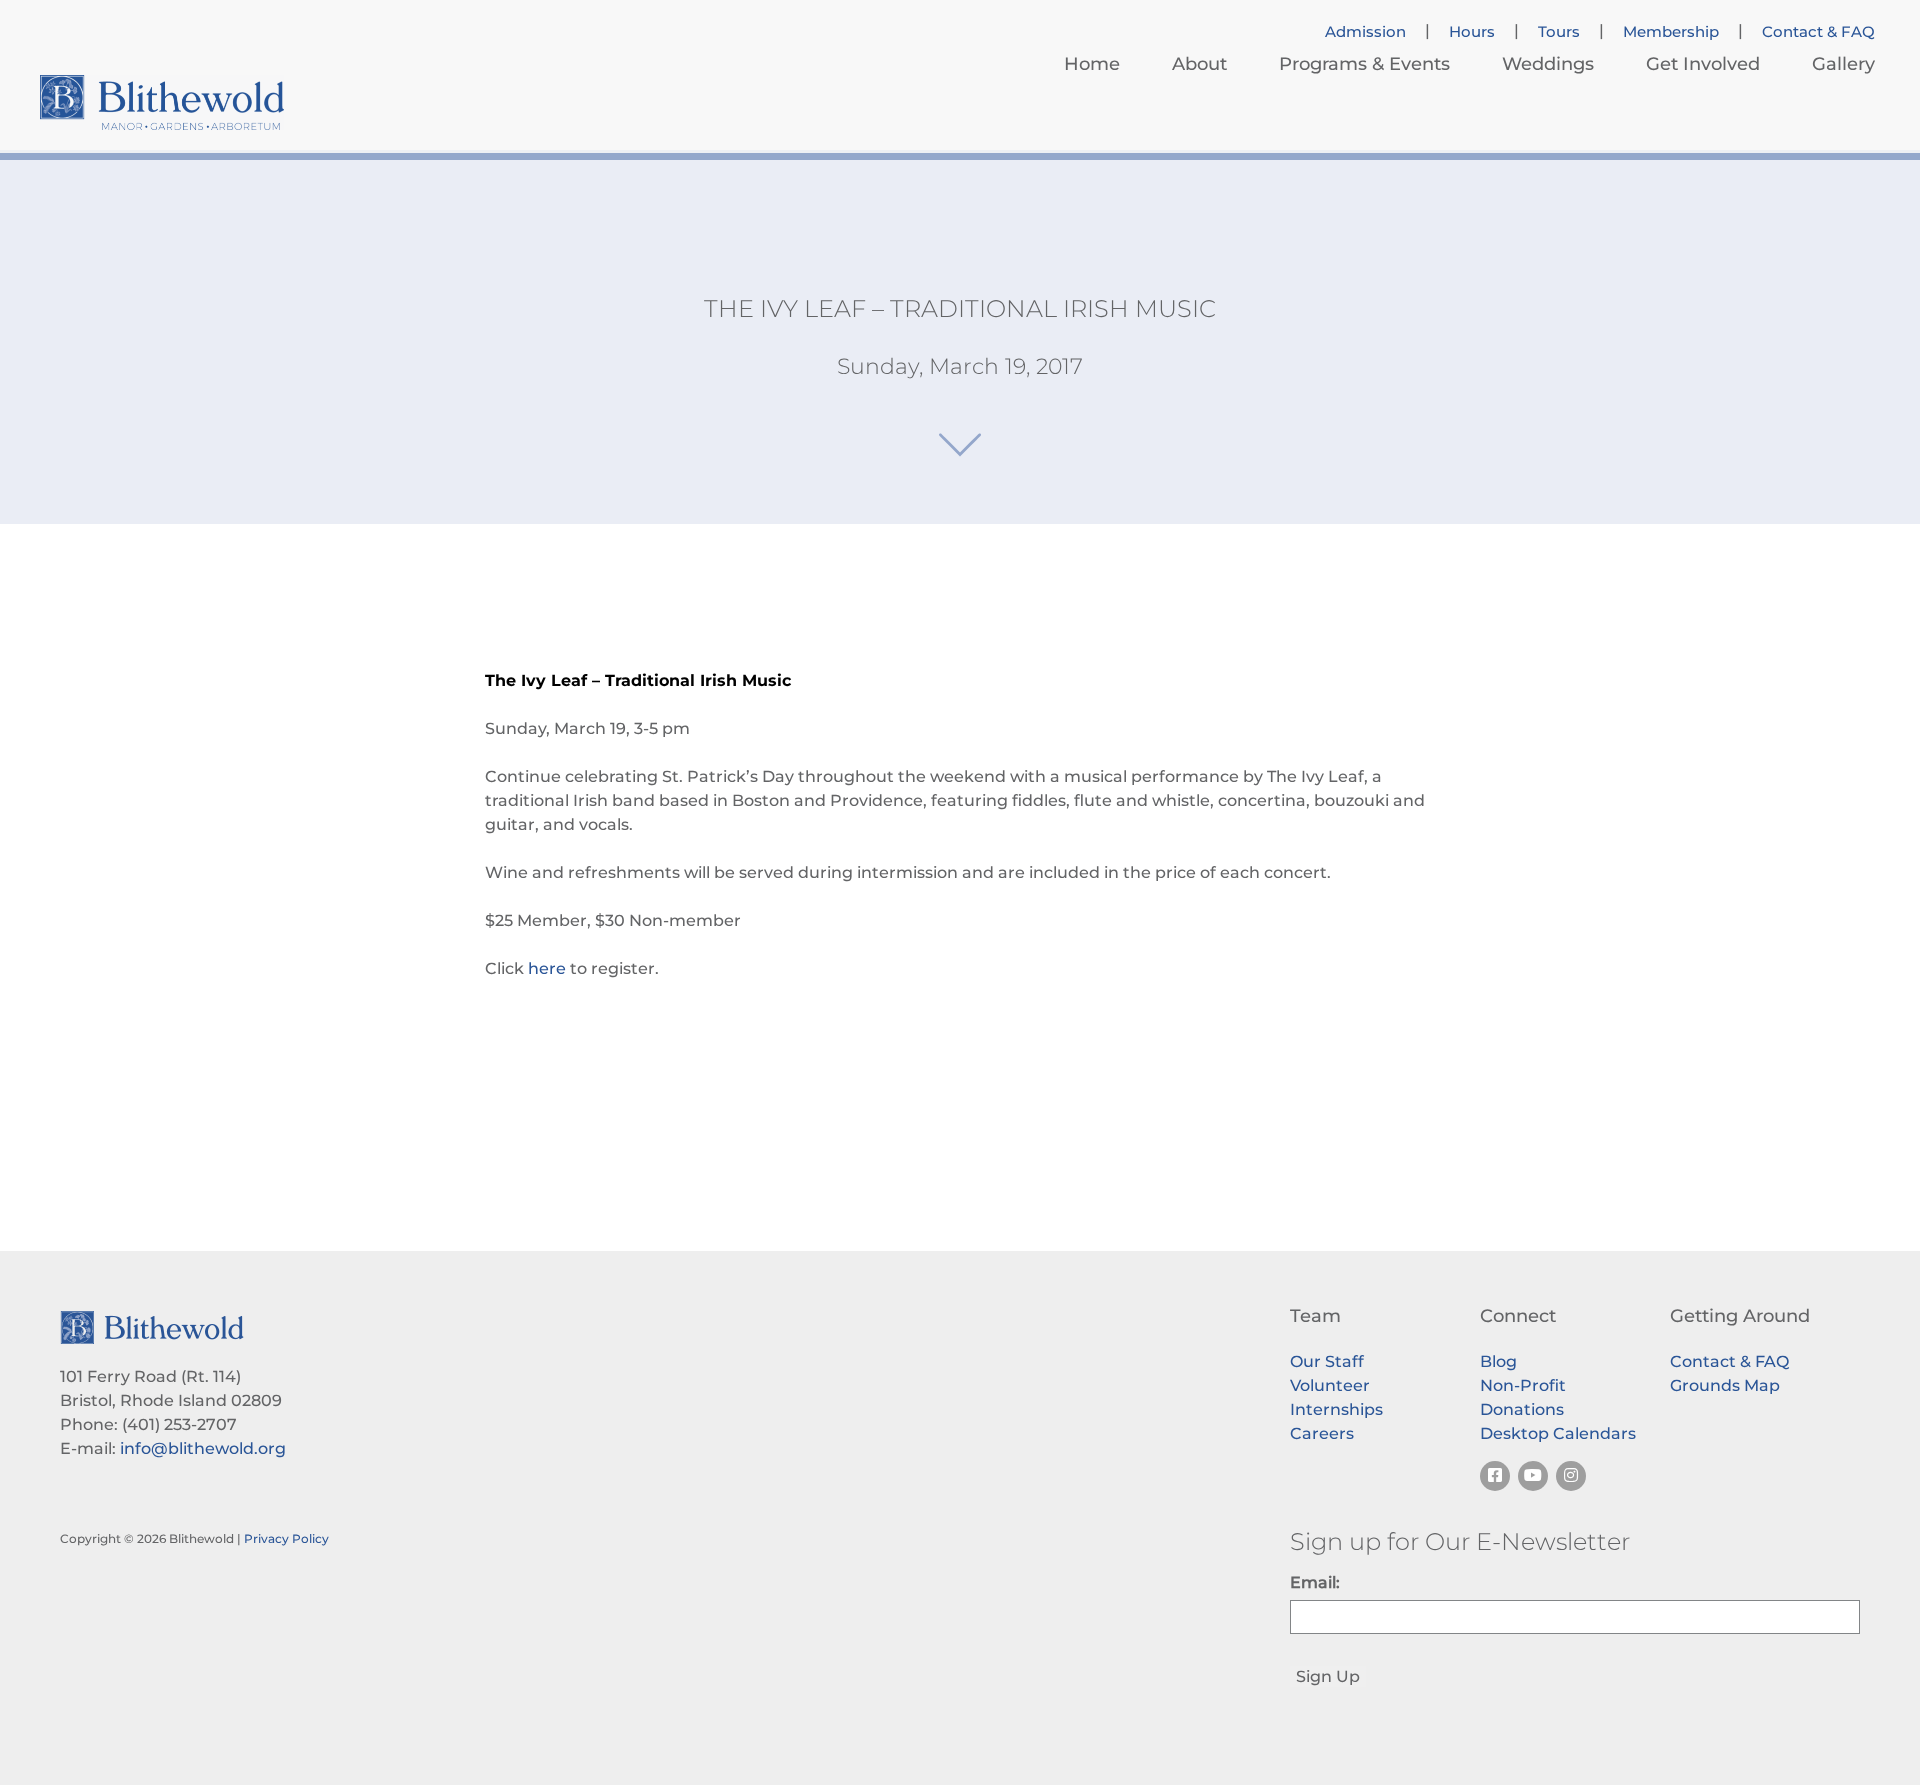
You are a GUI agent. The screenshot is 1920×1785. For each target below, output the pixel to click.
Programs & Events (1364, 64)
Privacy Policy (286, 1538)
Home (1092, 64)
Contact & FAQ (1818, 32)
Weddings (1548, 64)
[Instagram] (1571, 1476)
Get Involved (1703, 64)
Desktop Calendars (1558, 1433)
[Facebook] (1495, 1476)
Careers (1322, 1433)
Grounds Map (1725, 1385)
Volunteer (1330, 1385)
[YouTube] (1533, 1476)
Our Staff (1327, 1361)
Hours (1472, 32)
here (547, 968)
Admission (1365, 32)
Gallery (1843, 64)
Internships (1336, 1409)
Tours (1559, 32)
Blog (1498, 1361)
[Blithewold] (162, 102)
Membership (1671, 32)
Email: (1315, 1582)
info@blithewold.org (203, 1448)
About (1199, 64)
